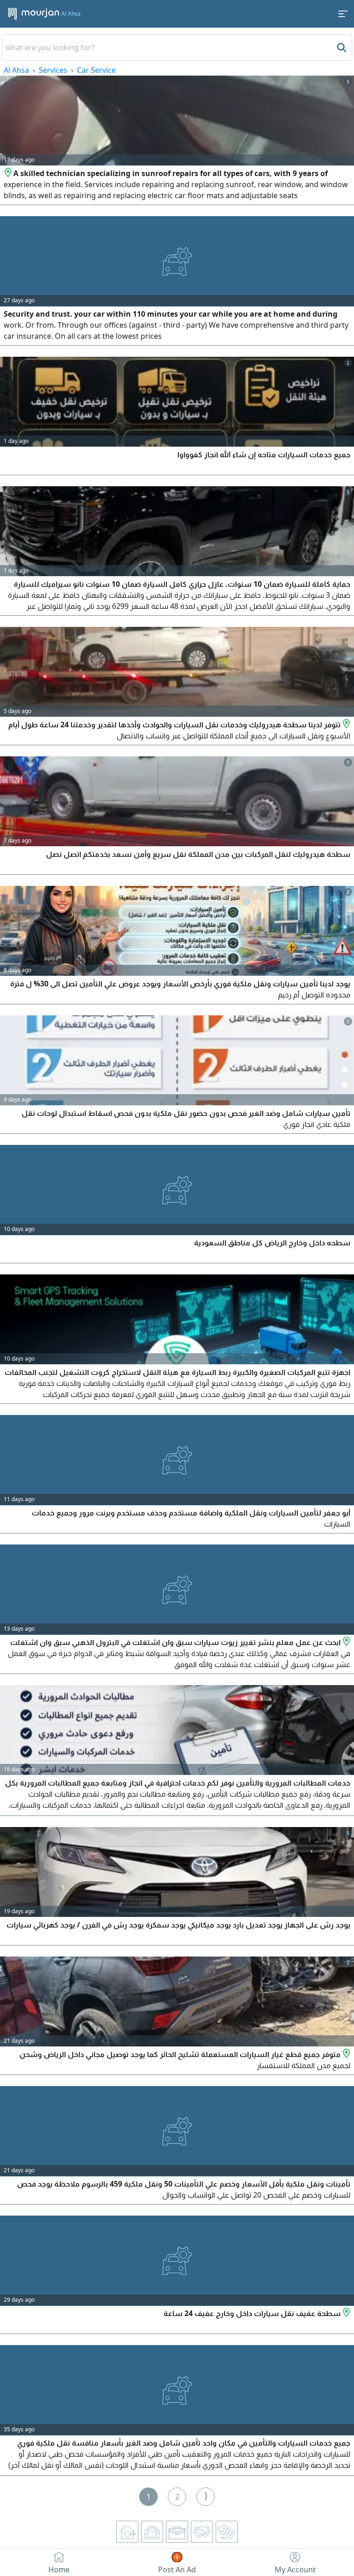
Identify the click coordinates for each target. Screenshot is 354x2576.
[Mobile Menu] (343, 14)
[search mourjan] (341, 47)
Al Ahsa (16, 70)
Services (53, 70)
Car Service (96, 70)
